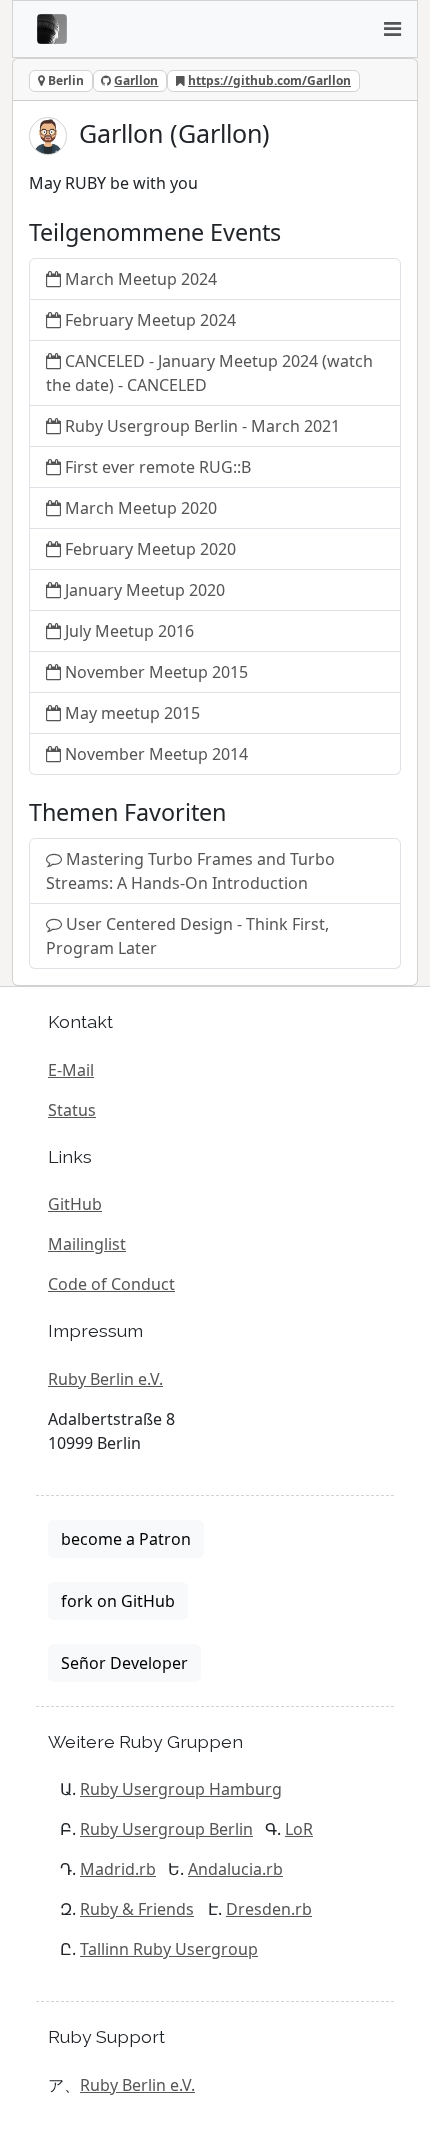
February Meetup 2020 (150, 549)
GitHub (75, 1204)
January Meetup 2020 (145, 590)
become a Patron (126, 1539)
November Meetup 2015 (156, 672)
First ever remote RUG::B (158, 467)
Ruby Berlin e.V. (105, 1379)
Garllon (136, 80)
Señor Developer (124, 1663)
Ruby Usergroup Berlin (166, 1829)
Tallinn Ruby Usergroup (169, 1949)
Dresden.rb (269, 1909)
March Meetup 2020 (141, 508)
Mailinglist (87, 1244)
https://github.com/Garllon (269, 80)
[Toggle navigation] (392, 29)
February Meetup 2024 (150, 320)
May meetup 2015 (132, 713)
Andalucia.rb (235, 1869)
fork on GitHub (118, 1601)
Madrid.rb (118, 1869)
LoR (299, 1829)
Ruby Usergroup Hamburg (181, 1789)
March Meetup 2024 (141, 279)
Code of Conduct (111, 1284)
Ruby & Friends (137, 1909)
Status (72, 1110)
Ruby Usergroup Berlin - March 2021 (202, 426)
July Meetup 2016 (129, 631)
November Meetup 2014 (156, 754)
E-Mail (71, 1070)
